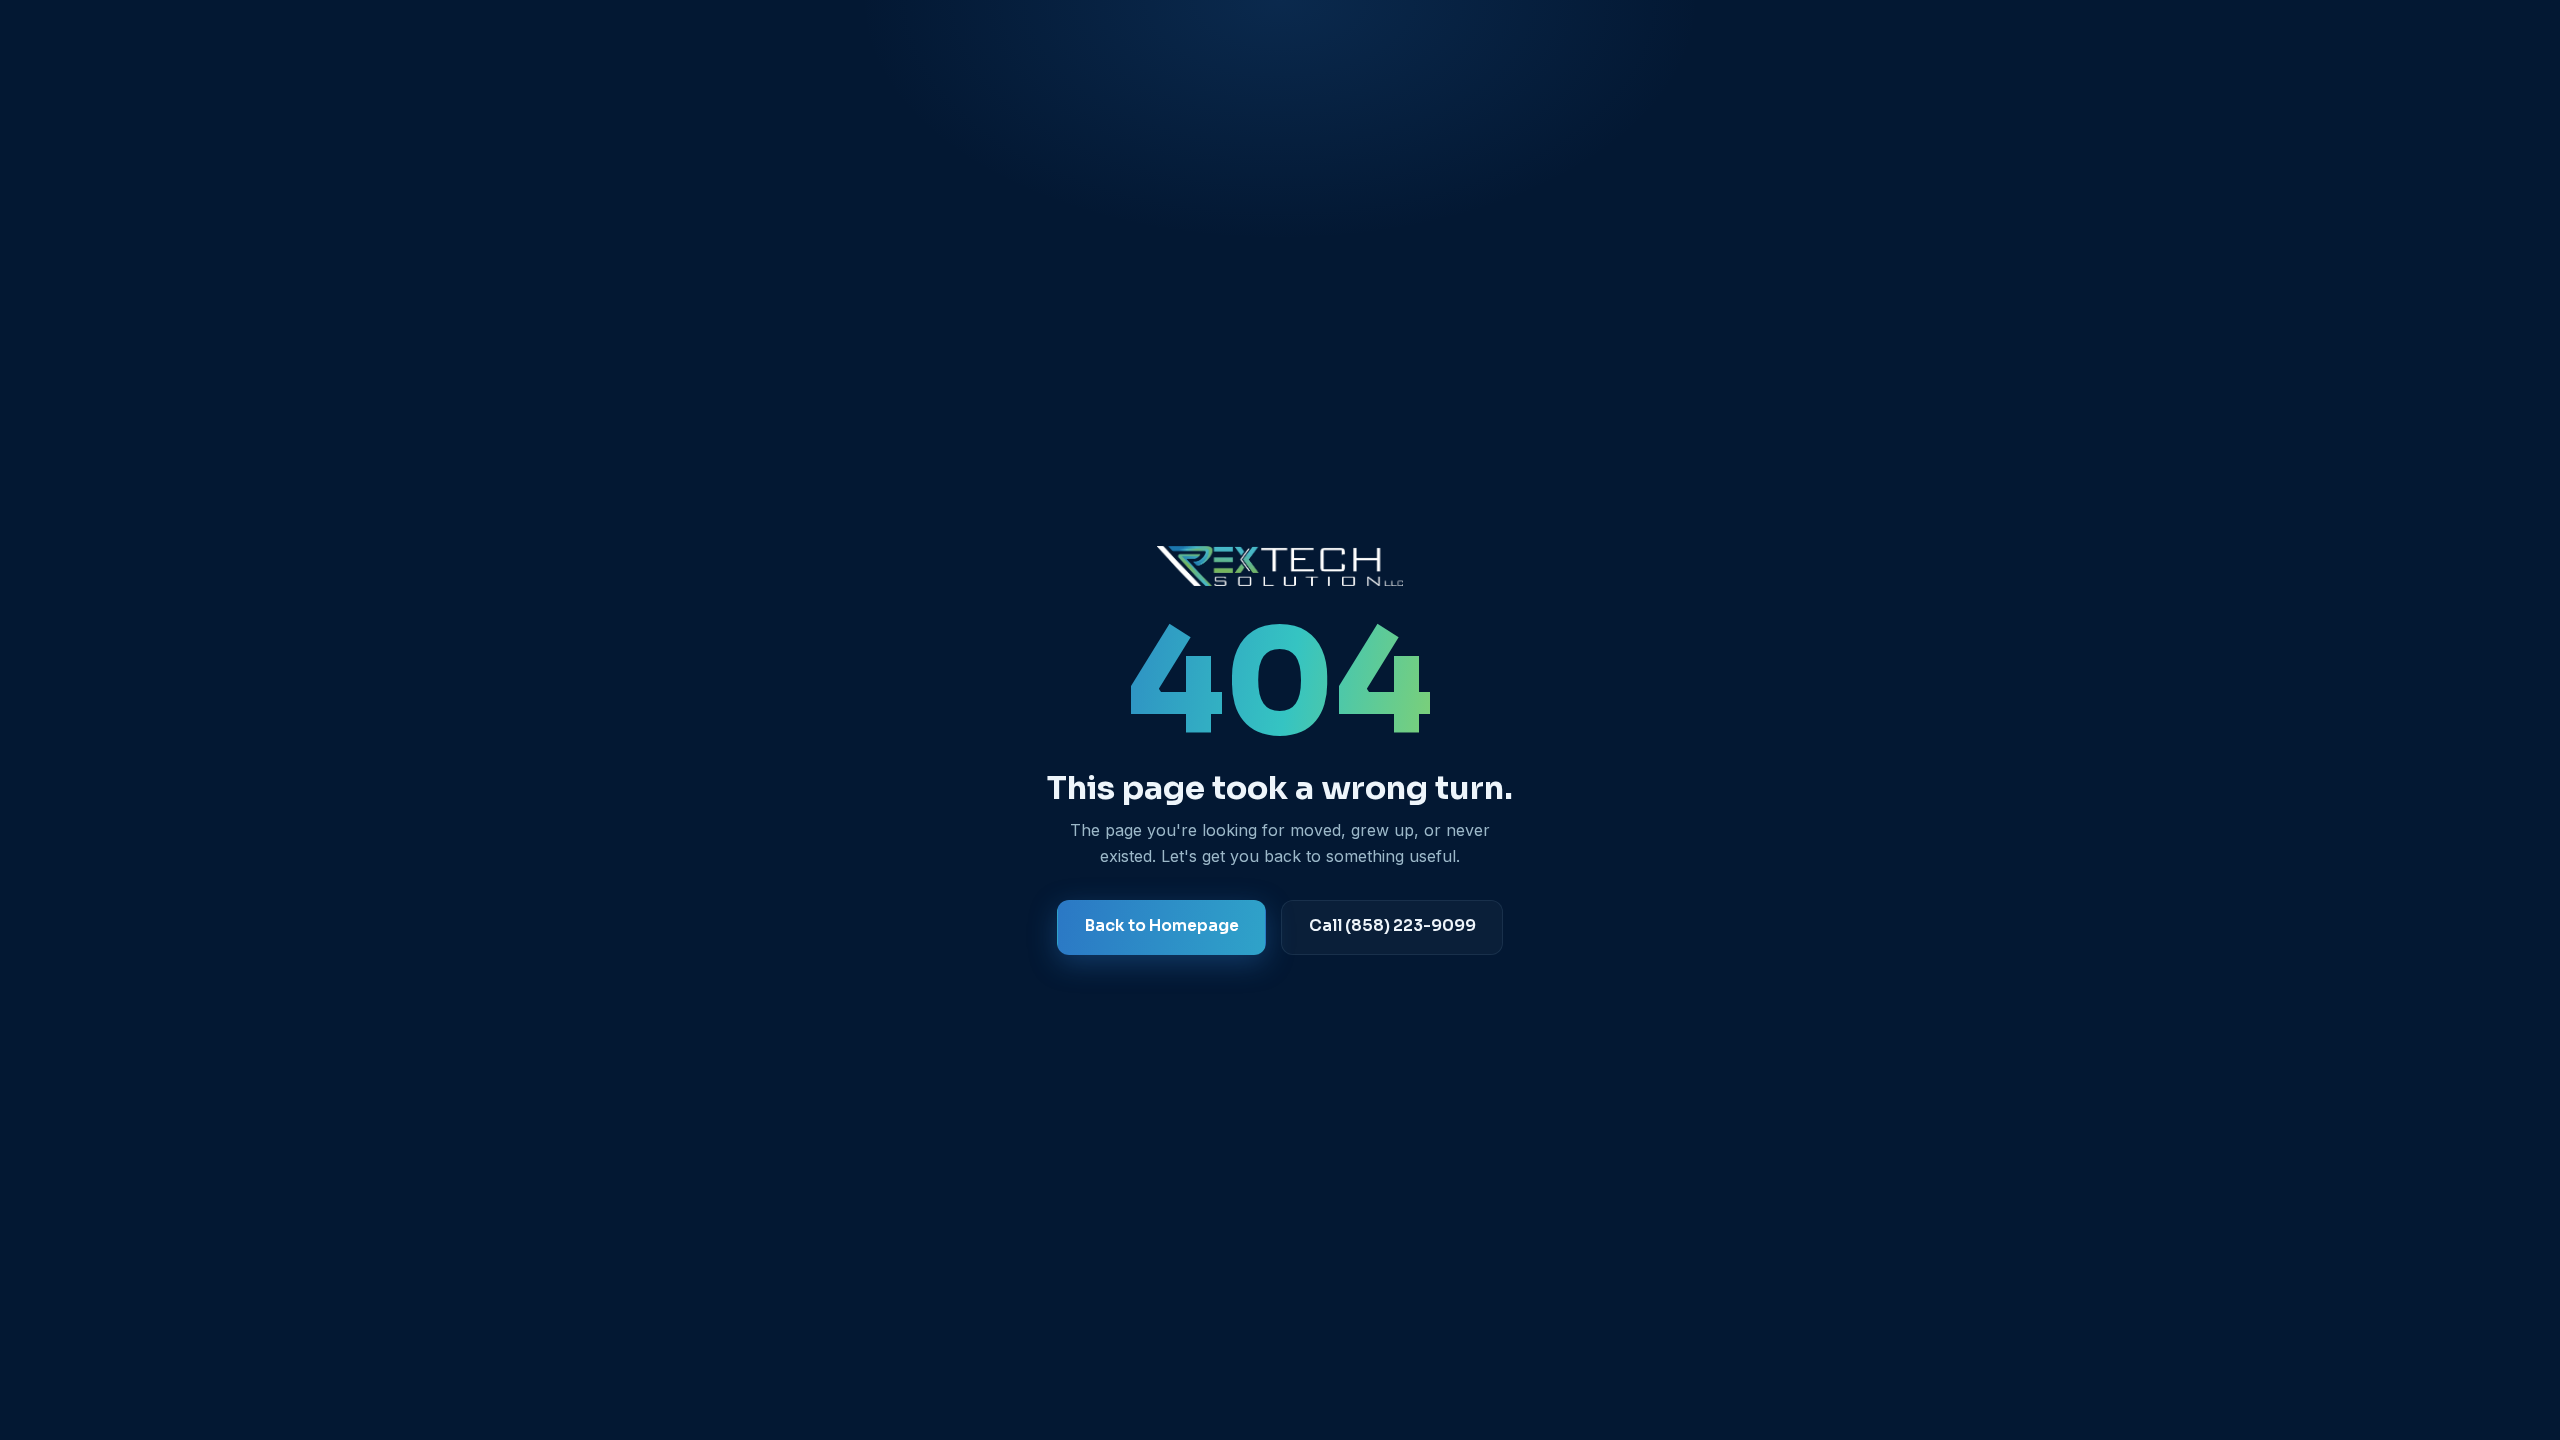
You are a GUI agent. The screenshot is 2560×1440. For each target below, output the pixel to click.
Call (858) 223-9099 (1391, 926)
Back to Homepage (1162, 926)
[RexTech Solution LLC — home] (1280, 566)
